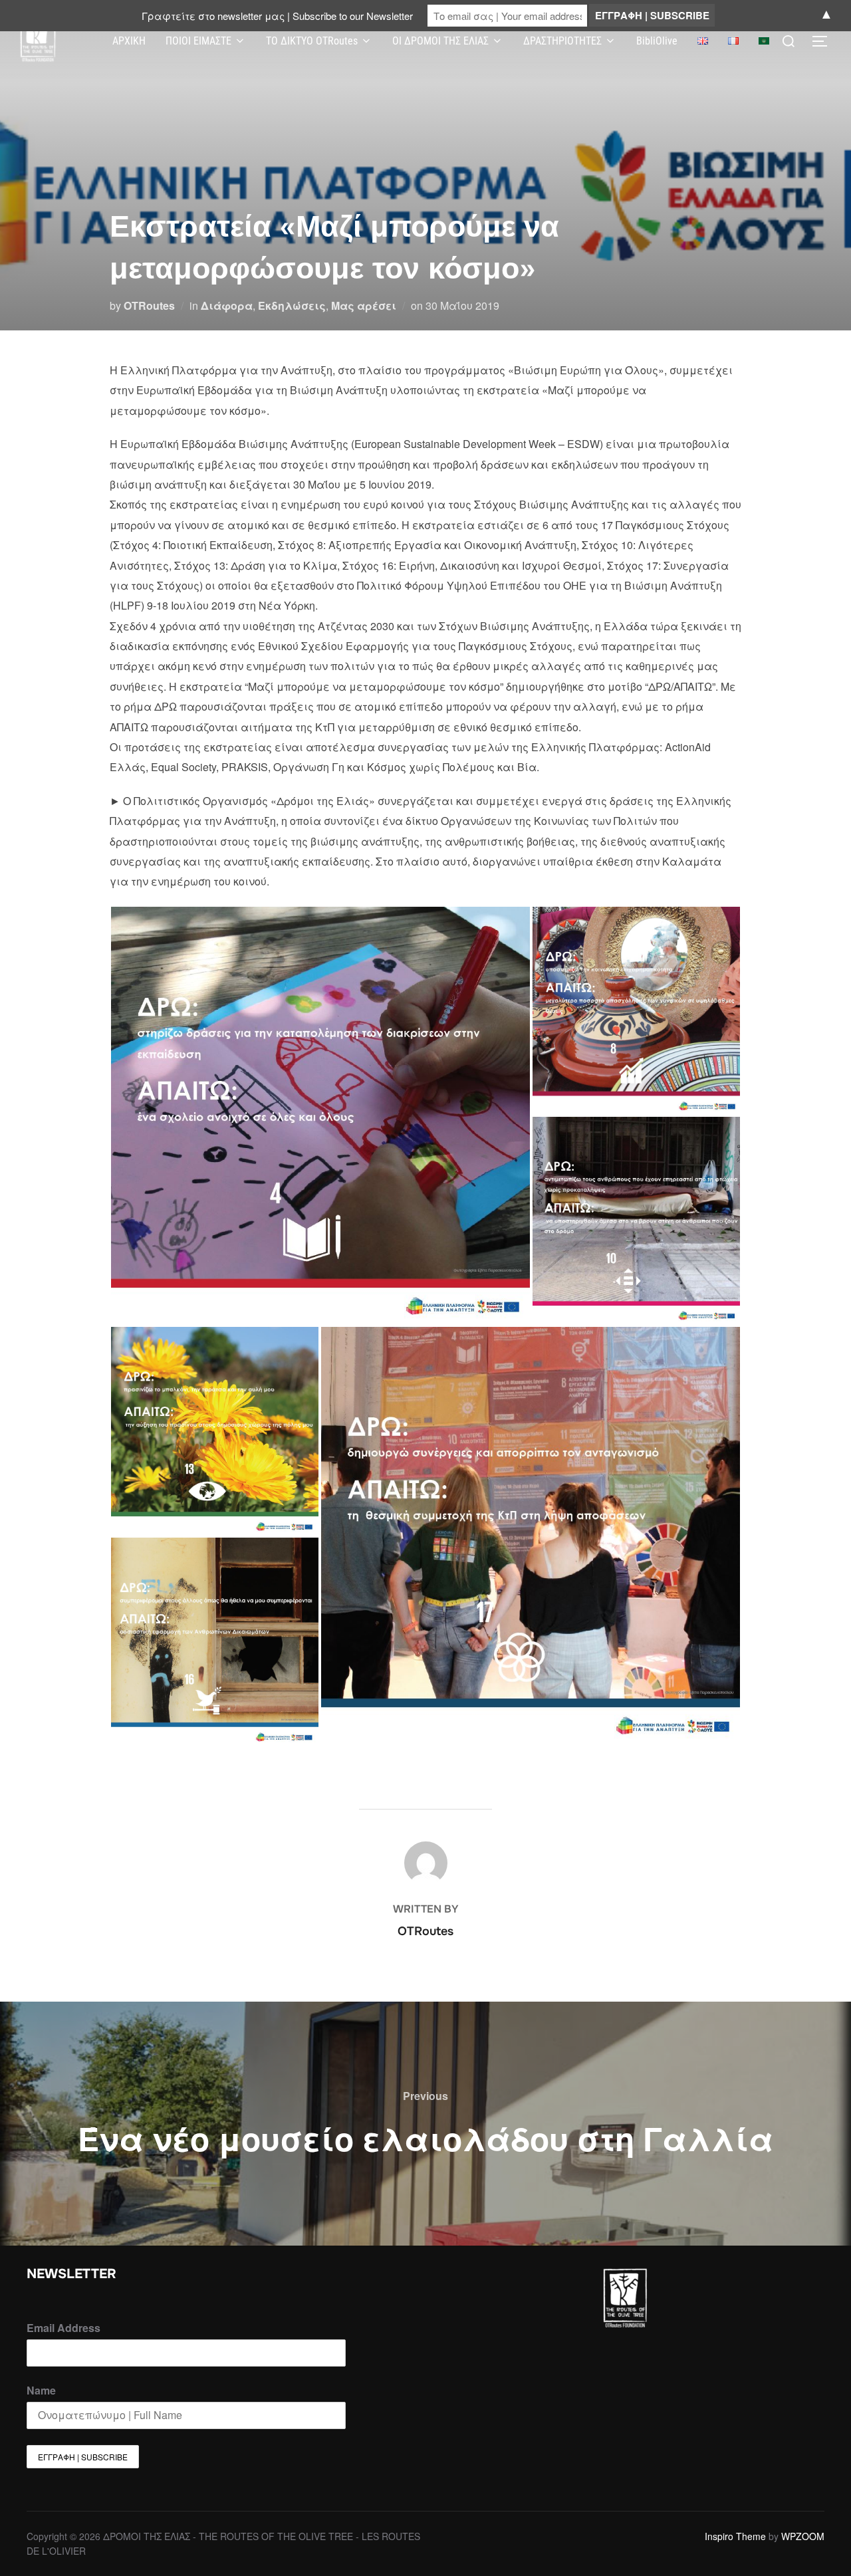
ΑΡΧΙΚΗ (129, 41)
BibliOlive (657, 41)
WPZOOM (803, 2536)
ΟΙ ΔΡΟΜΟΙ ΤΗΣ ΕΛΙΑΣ (440, 41)
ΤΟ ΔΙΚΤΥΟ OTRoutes (312, 41)
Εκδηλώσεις (292, 305)
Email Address (63, 2328)
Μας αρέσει (364, 305)
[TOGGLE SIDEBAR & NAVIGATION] (824, 41)
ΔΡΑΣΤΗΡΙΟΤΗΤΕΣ (562, 41)
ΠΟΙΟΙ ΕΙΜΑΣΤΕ (198, 41)
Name (41, 2390)
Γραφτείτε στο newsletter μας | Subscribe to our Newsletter (277, 16)
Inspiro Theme (735, 2536)
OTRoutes (149, 305)
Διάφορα (227, 305)
